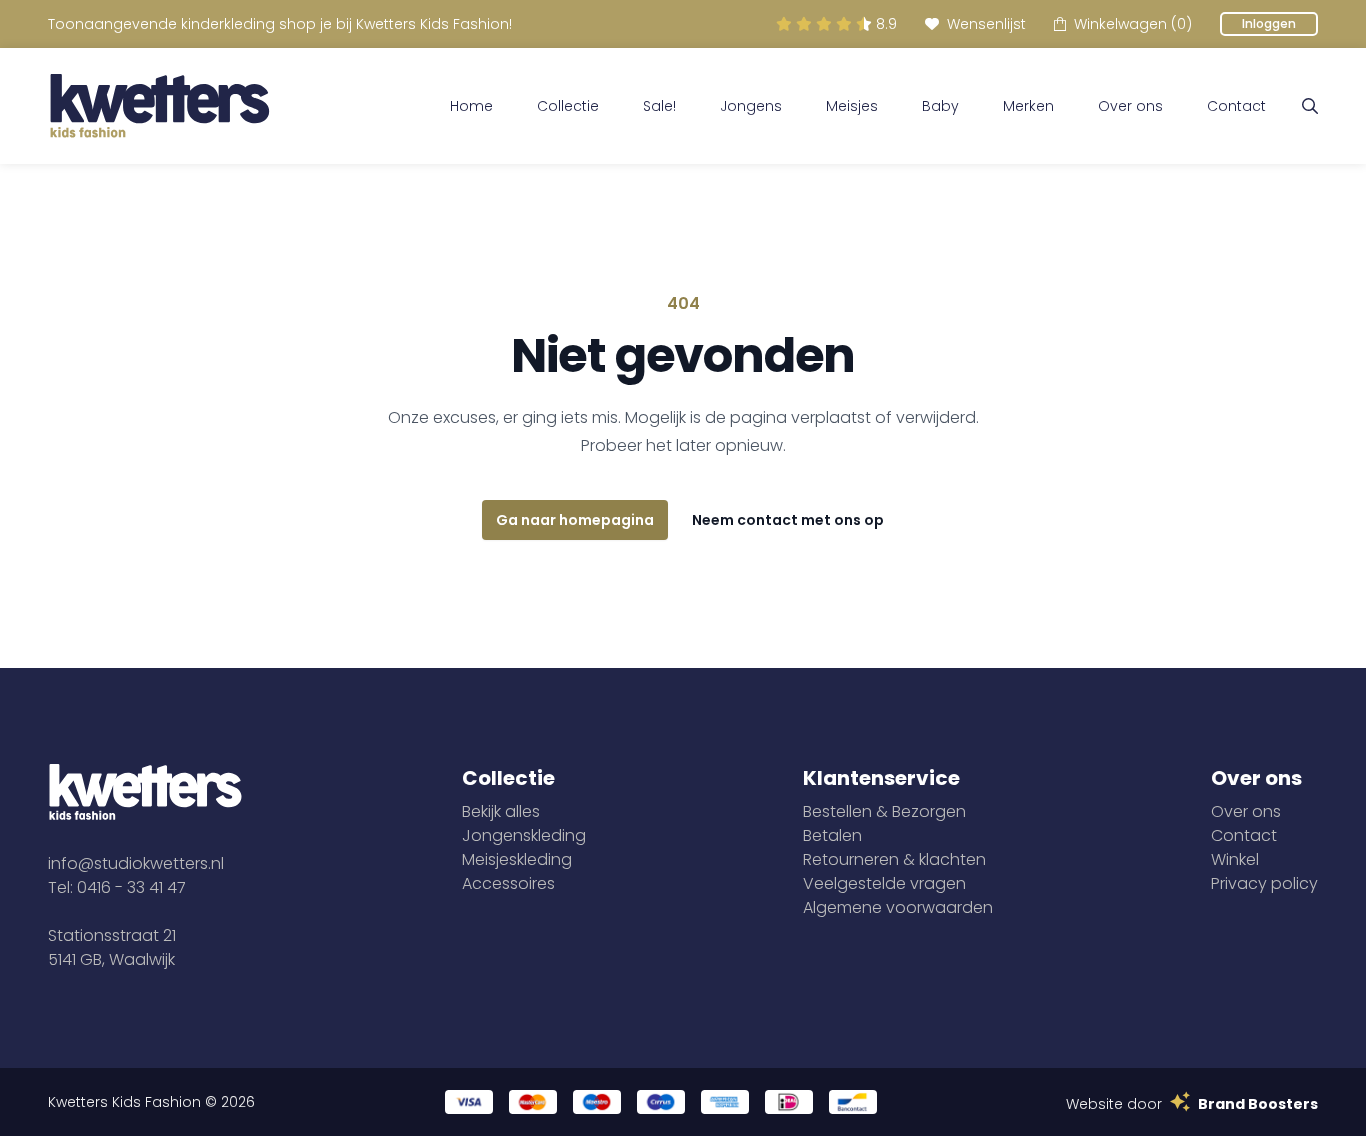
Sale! (659, 106)
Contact (1236, 106)
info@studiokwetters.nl (136, 863)
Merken (1028, 106)
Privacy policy (1264, 883)
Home (471, 106)
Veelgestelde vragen (884, 883)
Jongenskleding (524, 835)
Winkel (1235, 859)
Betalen (832, 835)
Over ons (1130, 106)
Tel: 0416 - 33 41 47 (117, 887)
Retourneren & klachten (894, 859)
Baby (940, 106)
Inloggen (1269, 23)
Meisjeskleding (517, 859)
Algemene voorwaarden (898, 907)
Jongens (751, 106)
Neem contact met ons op (788, 520)
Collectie (568, 106)
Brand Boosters (1258, 1104)
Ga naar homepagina (575, 520)
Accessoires (508, 883)
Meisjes (852, 106)
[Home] (160, 106)
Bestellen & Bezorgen (884, 811)
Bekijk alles (501, 811)
